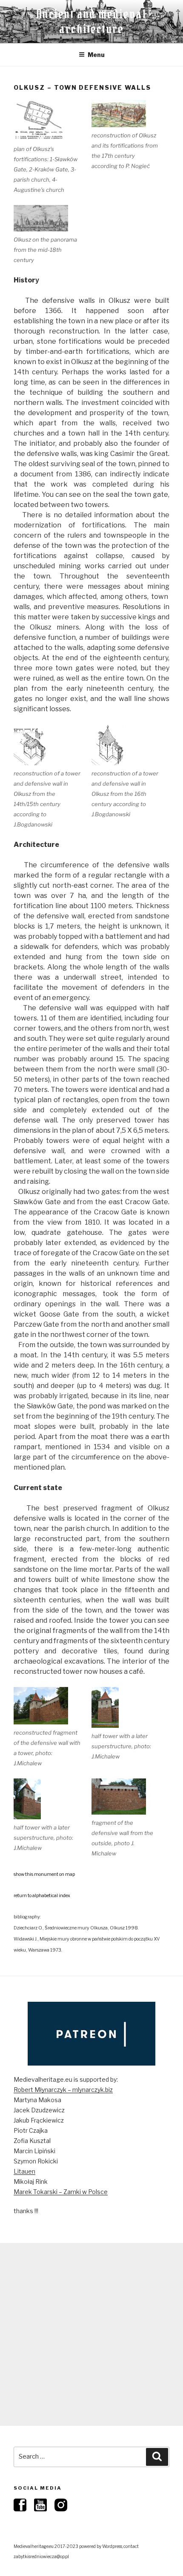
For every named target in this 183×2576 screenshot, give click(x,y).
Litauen (24, 2171)
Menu (96, 55)
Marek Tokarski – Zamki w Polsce (61, 2192)
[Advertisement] (91, 2334)
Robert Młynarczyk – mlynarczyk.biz (63, 2090)
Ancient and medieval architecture (91, 21)
